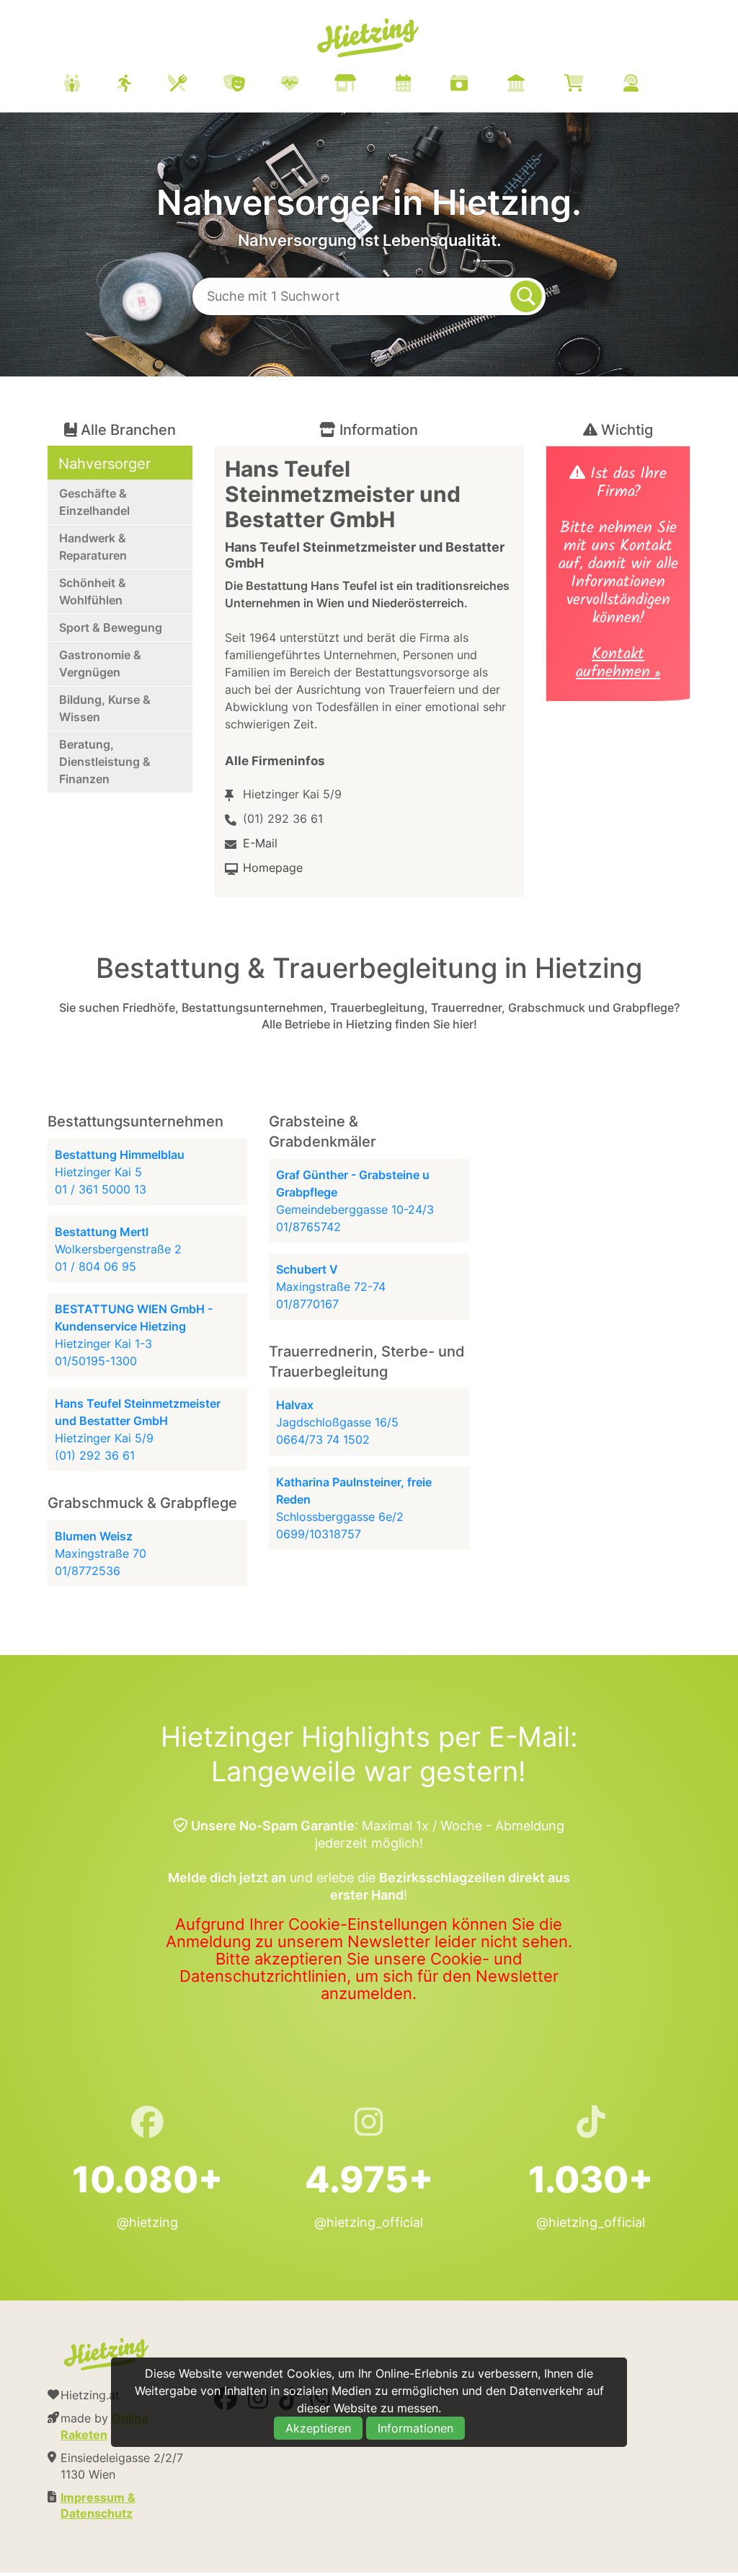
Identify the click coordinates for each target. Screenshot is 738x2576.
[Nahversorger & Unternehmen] (363, 85)
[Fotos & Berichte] (477, 85)
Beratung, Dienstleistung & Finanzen (105, 762)
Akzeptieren (318, 2428)
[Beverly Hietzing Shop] (592, 85)
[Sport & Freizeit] (142, 85)
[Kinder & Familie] (90, 85)
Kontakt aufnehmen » (618, 665)
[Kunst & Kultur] (252, 85)
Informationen (415, 2428)
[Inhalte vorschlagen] (649, 85)
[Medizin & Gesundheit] (308, 85)
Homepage (273, 868)
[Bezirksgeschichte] (534, 85)
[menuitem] (369, 85)
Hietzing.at (369, 38)
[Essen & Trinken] (196, 85)
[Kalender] (421, 85)
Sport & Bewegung (111, 627)
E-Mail (260, 843)
